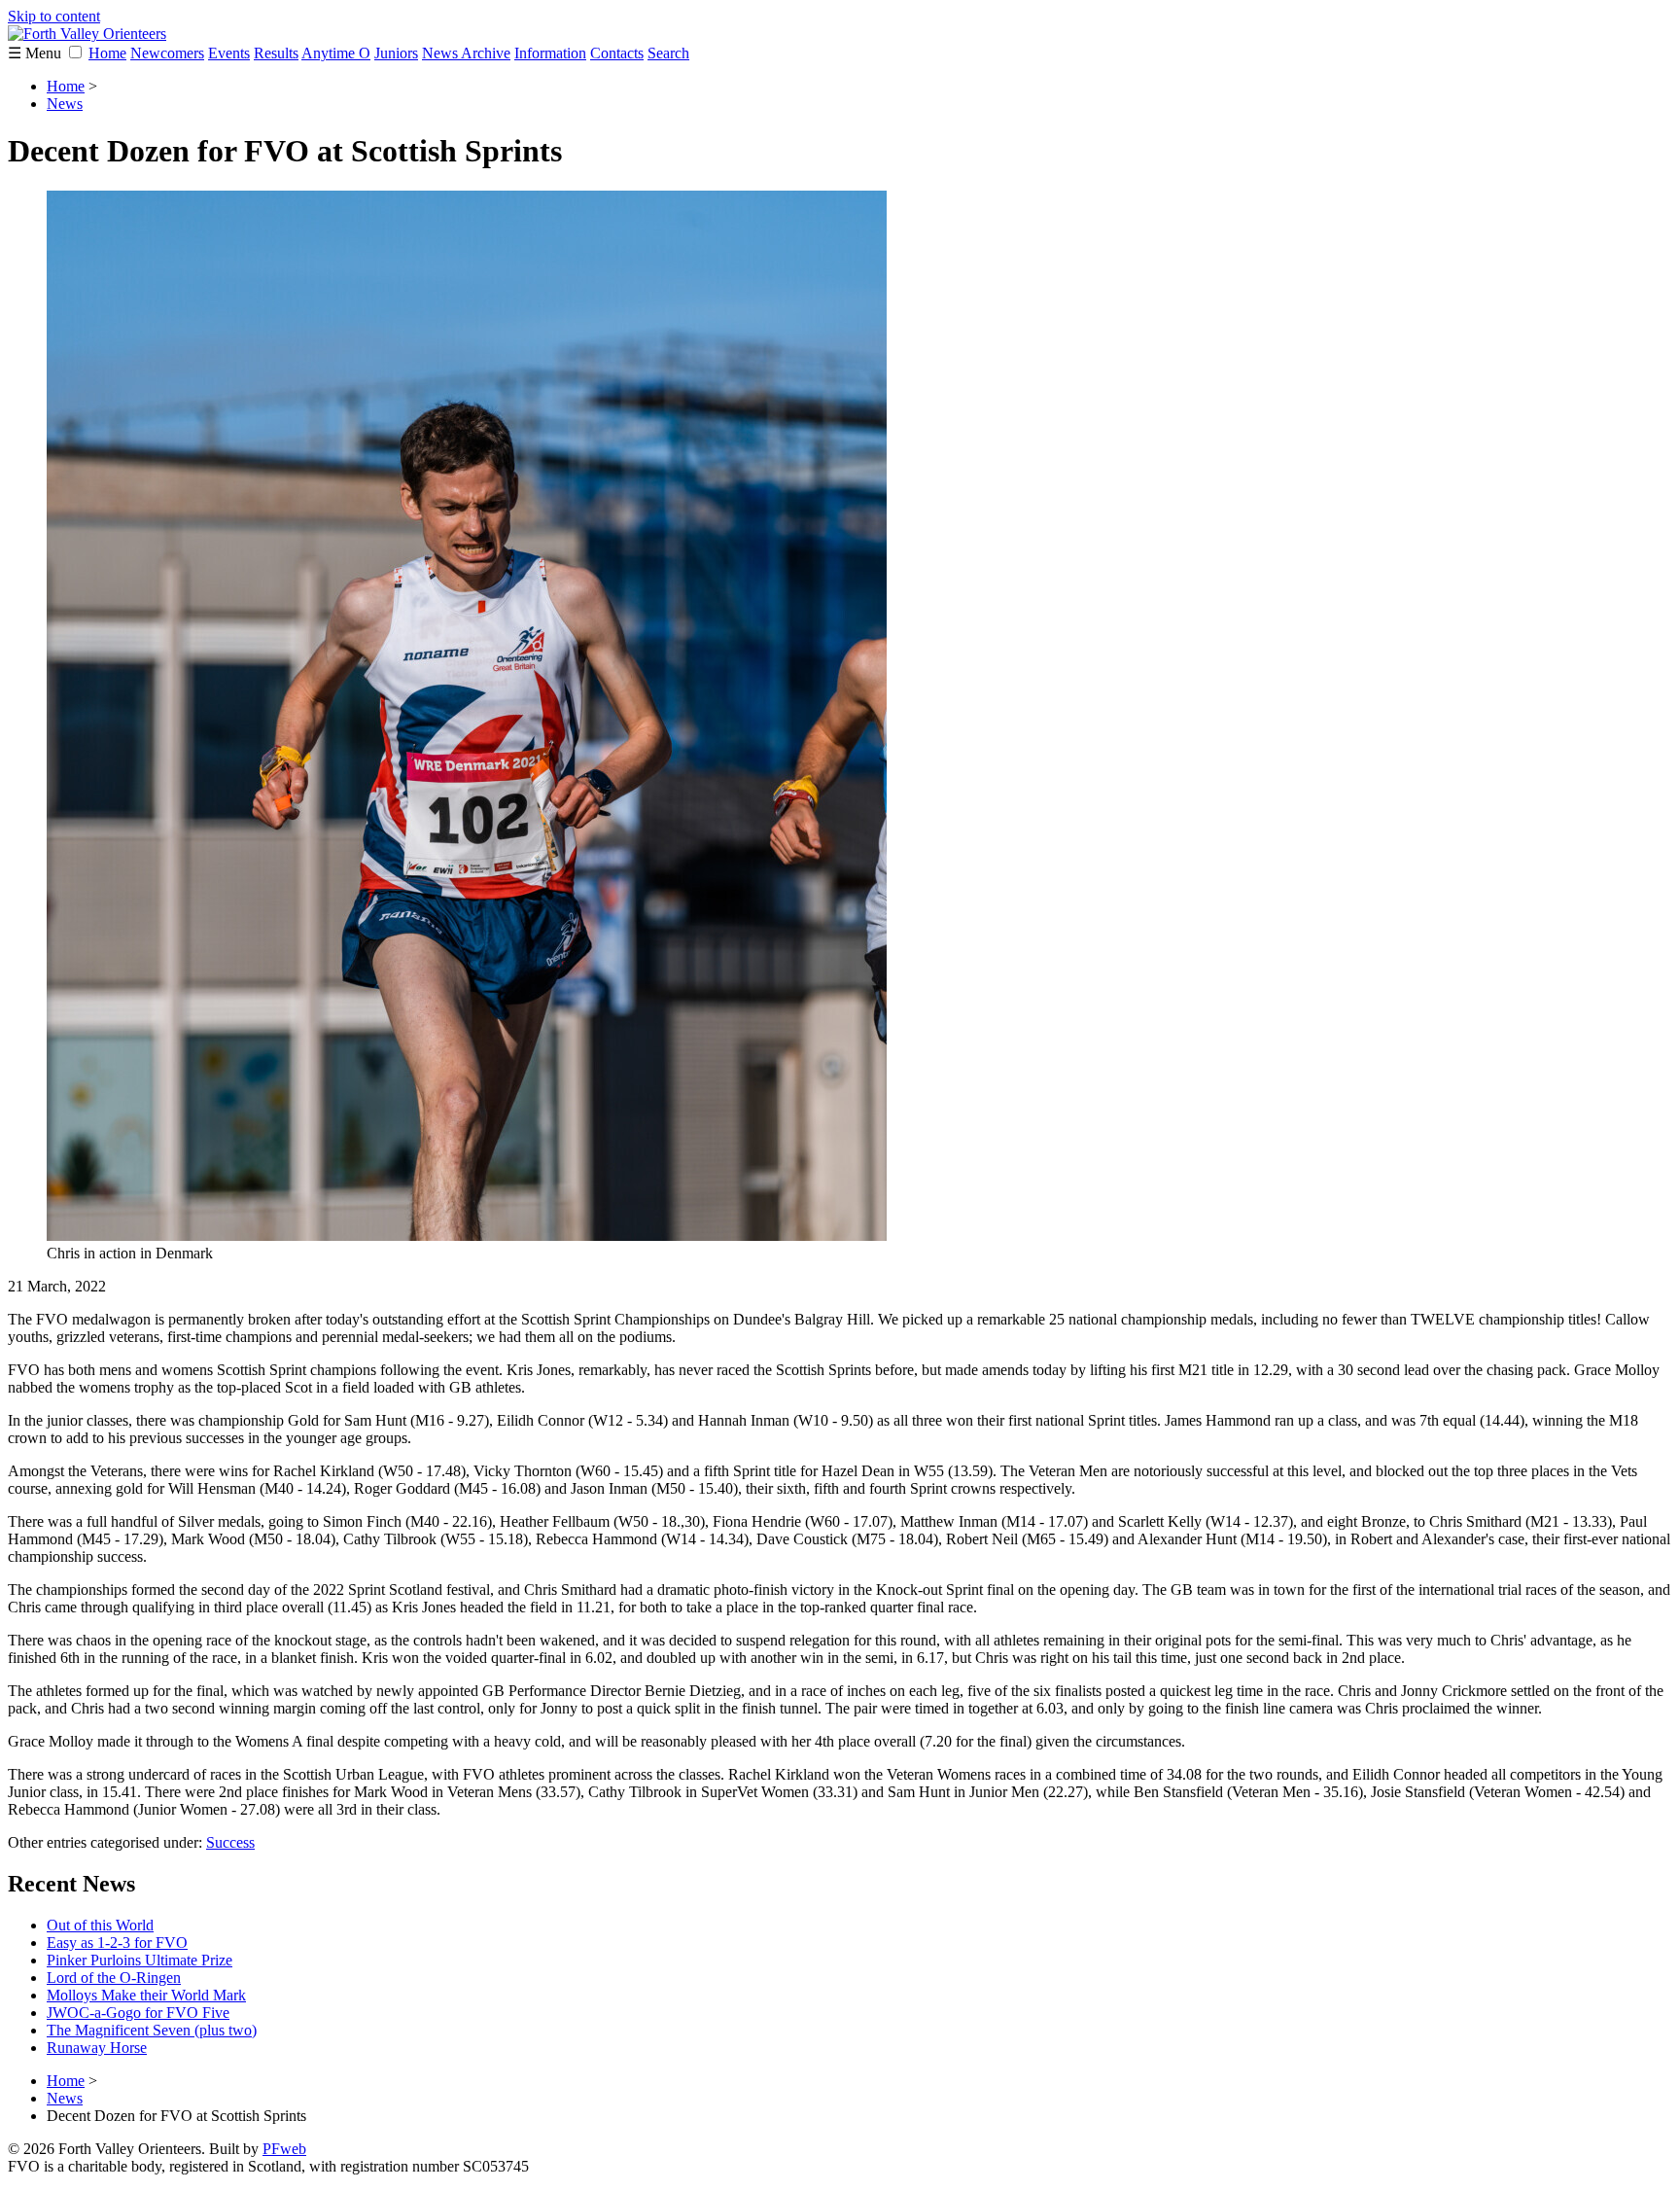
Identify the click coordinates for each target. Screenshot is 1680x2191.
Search (668, 53)
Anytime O (336, 53)
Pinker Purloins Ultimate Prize (140, 1960)
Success (230, 1842)
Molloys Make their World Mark (146, 1995)
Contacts (617, 53)
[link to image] (467, 1236)
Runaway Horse (97, 2048)
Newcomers (167, 53)
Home (107, 53)
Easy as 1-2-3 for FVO (117, 1943)
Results (276, 53)
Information (550, 53)
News (65, 104)
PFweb (284, 2149)
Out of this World (100, 1925)
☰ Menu (36, 53)
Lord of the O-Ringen (114, 1978)
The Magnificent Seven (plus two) (152, 2030)
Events (229, 53)
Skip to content (54, 16)
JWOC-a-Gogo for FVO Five (138, 2013)
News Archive (466, 53)
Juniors (396, 53)
